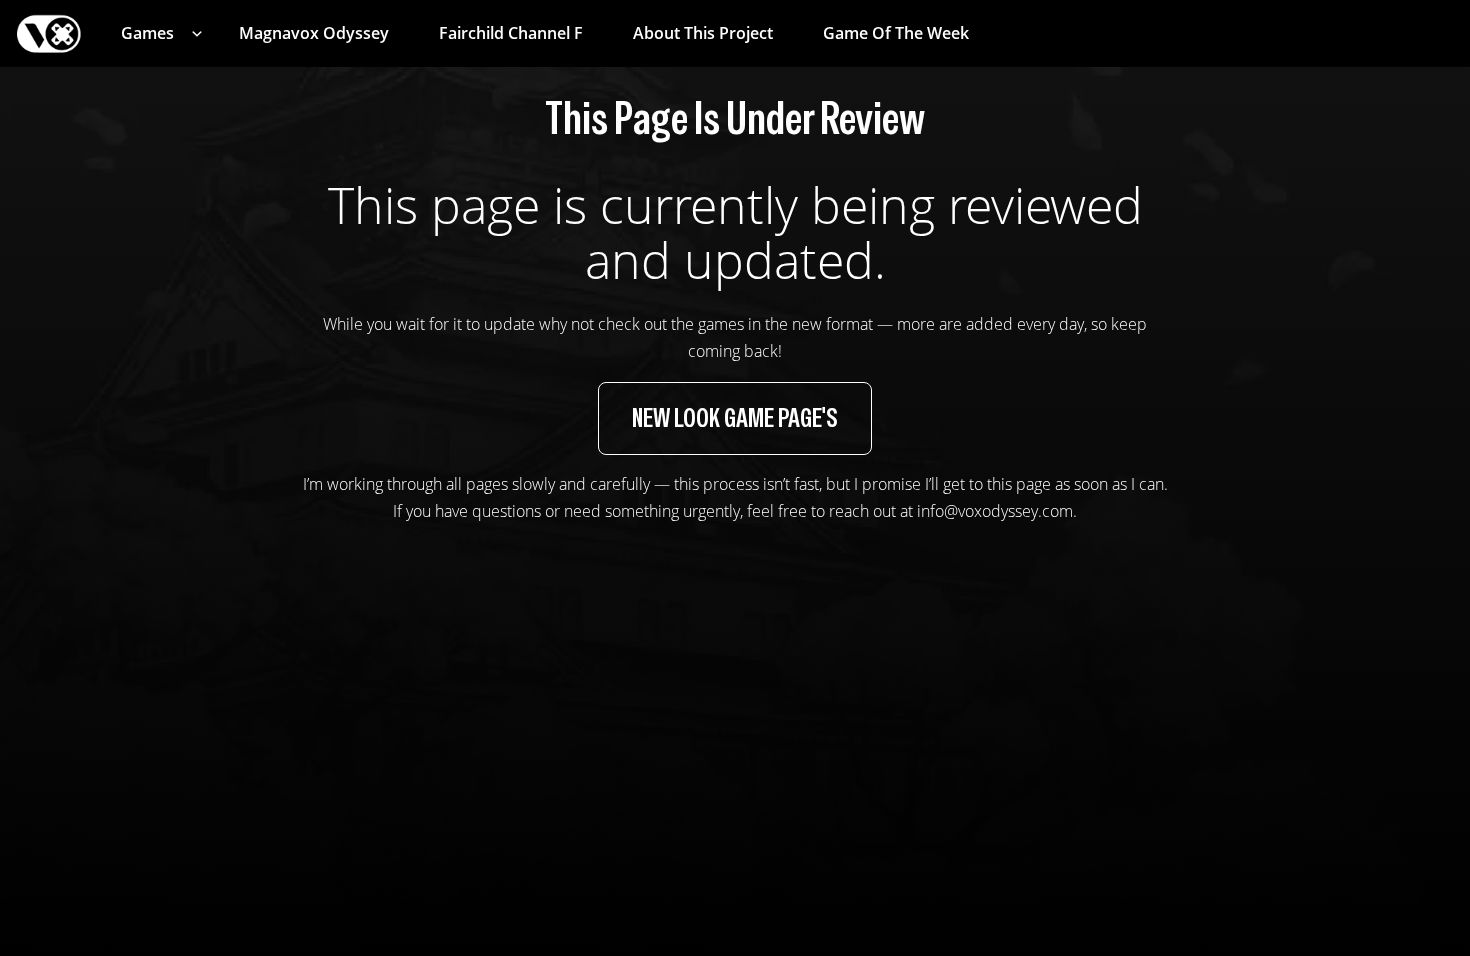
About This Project (703, 33)
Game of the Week (896, 33)
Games (147, 33)
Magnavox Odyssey (314, 33)
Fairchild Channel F (511, 33)
